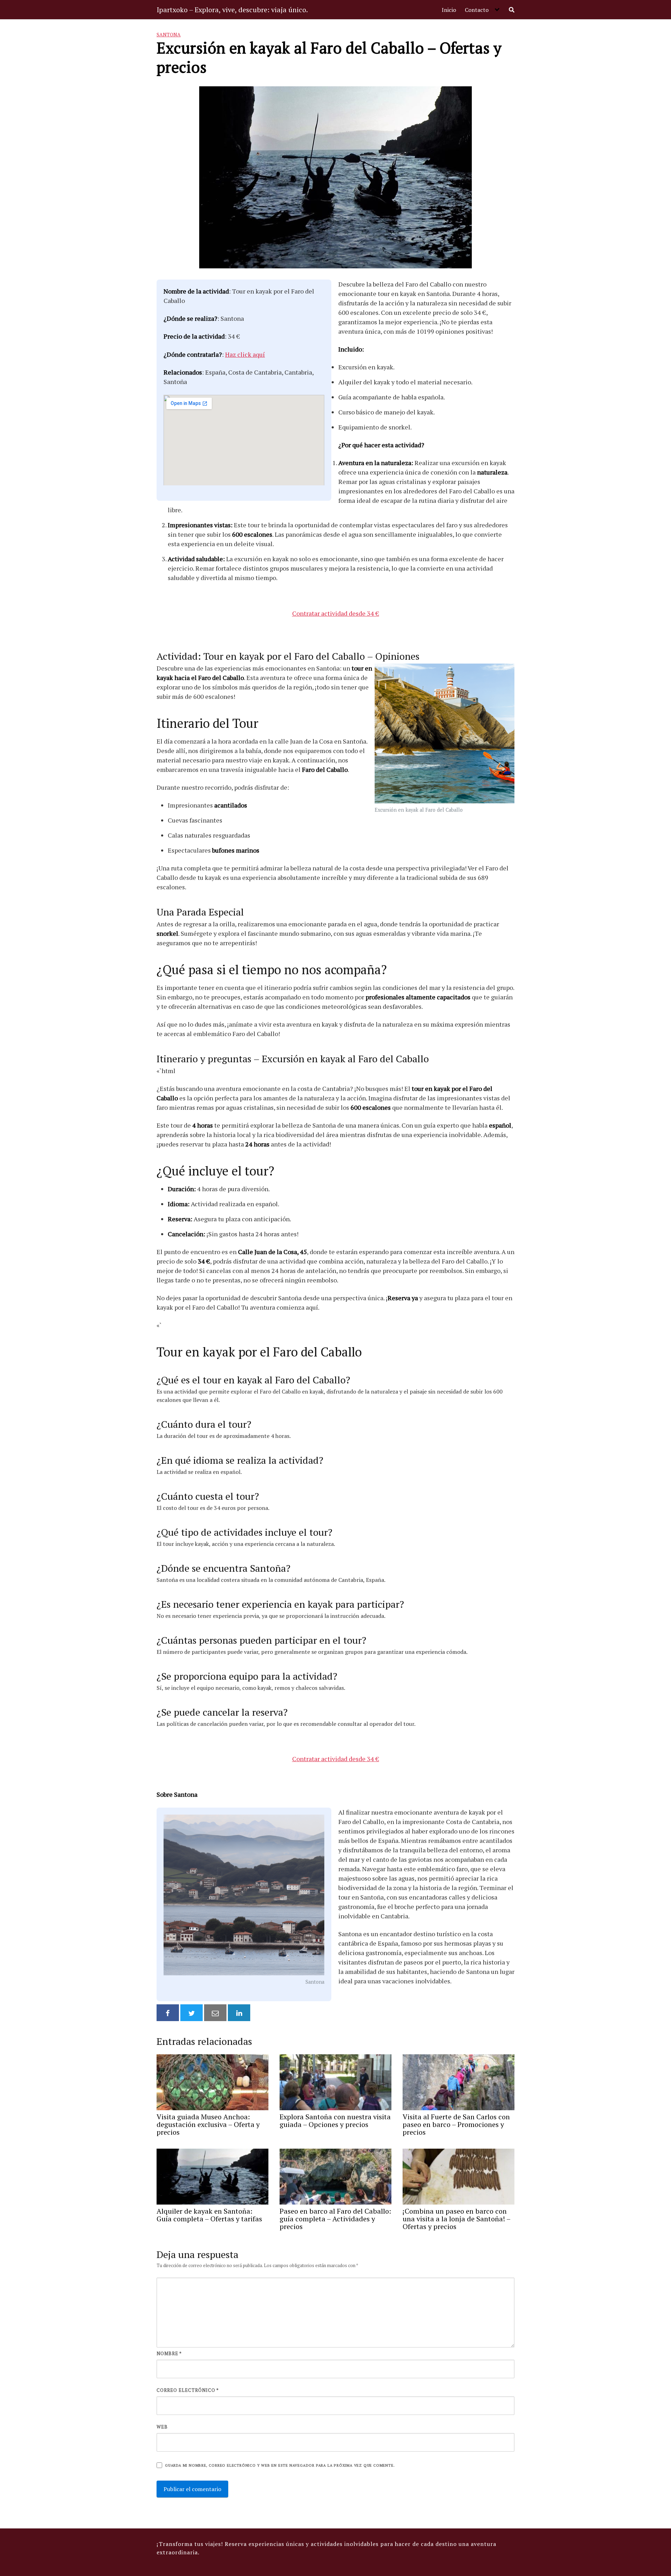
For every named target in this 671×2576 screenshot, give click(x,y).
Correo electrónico (188, 2390)
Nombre (169, 2353)
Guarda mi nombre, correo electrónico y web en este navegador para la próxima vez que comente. (280, 2465)
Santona (169, 34)
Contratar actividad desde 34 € (336, 613)
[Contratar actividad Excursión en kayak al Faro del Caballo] (445, 734)
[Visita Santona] (244, 1896)
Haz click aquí (245, 354)
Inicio (449, 10)
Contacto (477, 10)
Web (162, 2427)
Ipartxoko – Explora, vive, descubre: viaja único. (232, 10)
